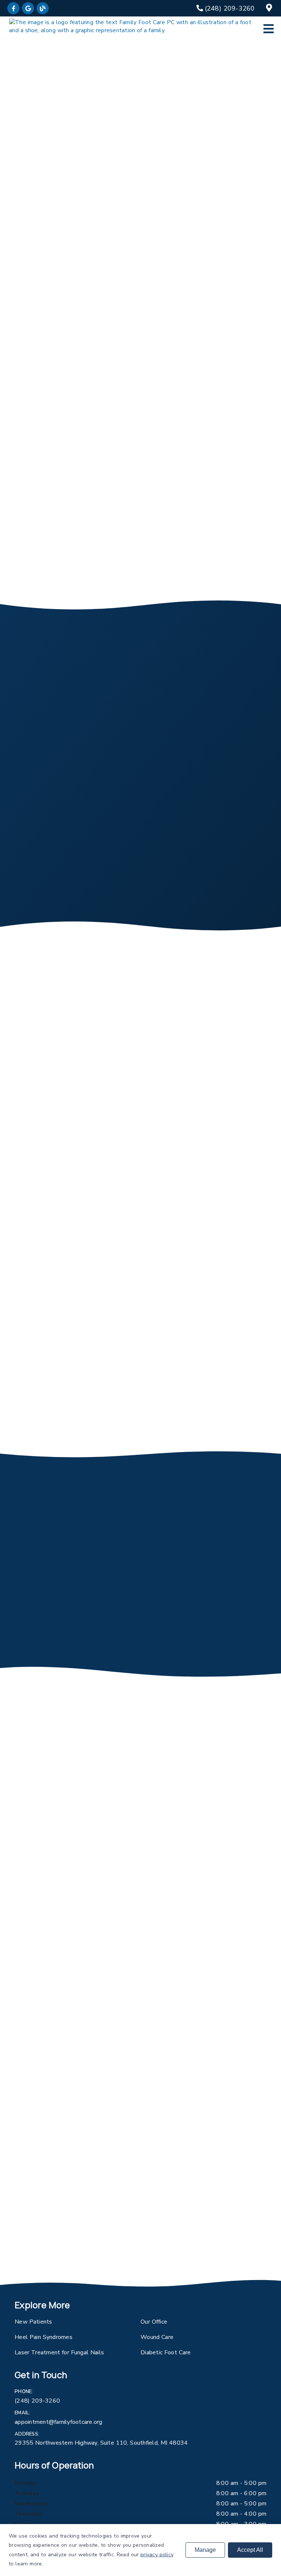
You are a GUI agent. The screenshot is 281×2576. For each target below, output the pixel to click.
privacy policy (157, 2555)
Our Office (154, 2322)
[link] (13, 8)
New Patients (33, 2322)
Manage (205, 2550)
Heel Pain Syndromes (44, 2337)
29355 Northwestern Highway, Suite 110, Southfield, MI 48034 (101, 2443)
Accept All (250, 2550)
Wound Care (157, 2337)
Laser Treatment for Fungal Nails (59, 2352)
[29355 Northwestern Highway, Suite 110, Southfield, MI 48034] (270, 8)
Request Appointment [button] (110, 493)
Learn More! (27, 1236)
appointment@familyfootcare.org (59, 2422)
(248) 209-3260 (37, 2401)
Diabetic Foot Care (166, 2352)
